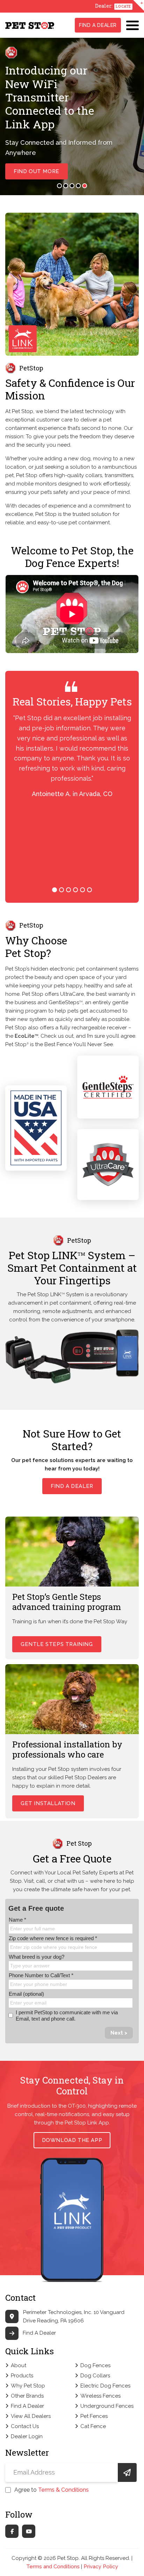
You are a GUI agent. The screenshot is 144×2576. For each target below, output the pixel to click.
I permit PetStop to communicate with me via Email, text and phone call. (67, 2016)
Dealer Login (27, 2436)
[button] (59, 186)
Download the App (72, 2140)
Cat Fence (93, 2426)
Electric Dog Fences (105, 2386)
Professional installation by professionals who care (67, 1749)
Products (22, 2376)
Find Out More (37, 171)
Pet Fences (94, 2416)
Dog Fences (95, 2365)
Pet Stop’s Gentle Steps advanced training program (67, 1602)
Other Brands (27, 2396)
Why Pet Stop (28, 2386)
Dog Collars (95, 2376)
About (19, 2365)
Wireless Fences (100, 2396)
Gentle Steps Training (57, 1644)
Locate (123, 6)
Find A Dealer (98, 25)
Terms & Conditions (63, 2490)
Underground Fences (107, 2406)
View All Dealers (31, 2416)
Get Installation (48, 1803)
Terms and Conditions (53, 2567)
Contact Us (25, 2426)
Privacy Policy (101, 2567)
